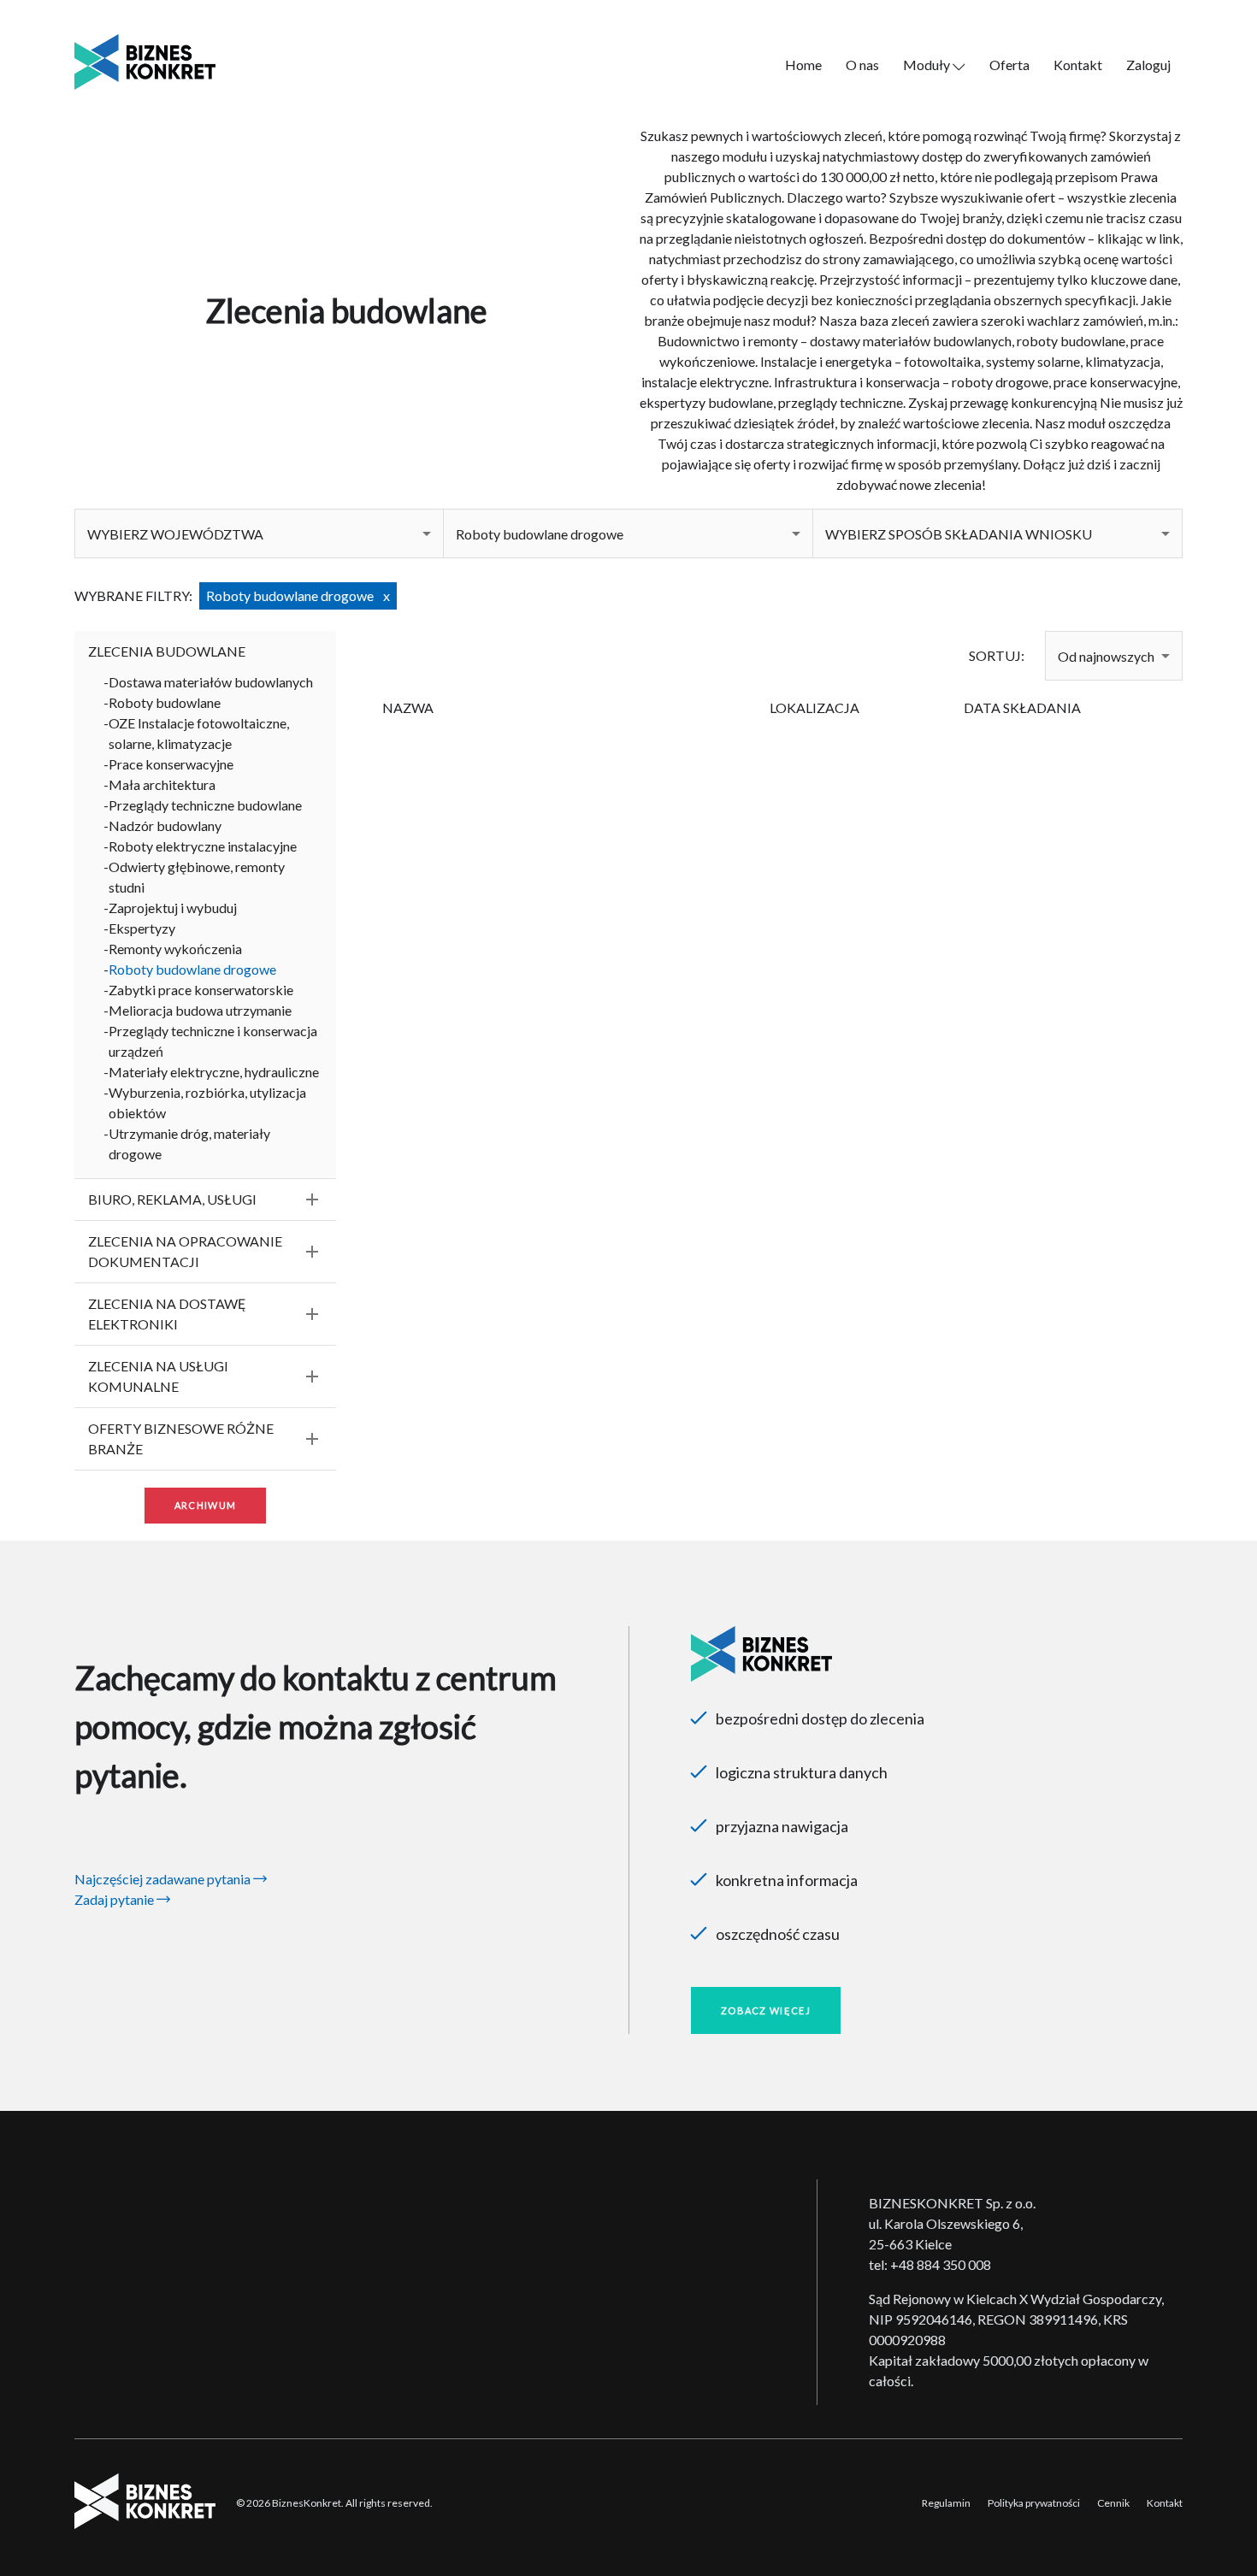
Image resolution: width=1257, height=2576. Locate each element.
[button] (259, 533)
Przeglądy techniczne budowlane (205, 805)
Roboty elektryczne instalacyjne (203, 846)
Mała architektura (162, 784)
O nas (862, 65)
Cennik (1113, 2503)
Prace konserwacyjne (171, 764)
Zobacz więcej (766, 2010)
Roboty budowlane (165, 702)
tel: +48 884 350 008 (930, 2264)
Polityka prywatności (1034, 2503)
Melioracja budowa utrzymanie (200, 1010)
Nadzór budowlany (165, 825)
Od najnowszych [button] (1106, 656)
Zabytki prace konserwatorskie (201, 990)
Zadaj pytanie (115, 1899)
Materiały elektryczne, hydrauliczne (214, 1072)
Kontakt (1078, 65)
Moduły (928, 65)
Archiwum (205, 1505)
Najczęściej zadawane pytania (164, 1879)
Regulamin (946, 2503)
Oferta (1009, 65)
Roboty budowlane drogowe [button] (540, 534)
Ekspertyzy (142, 928)
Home (803, 65)
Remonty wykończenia (175, 949)
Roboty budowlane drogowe (192, 969)
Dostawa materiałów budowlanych (211, 682)
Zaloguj (1148, 65)
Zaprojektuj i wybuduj (173, 908)
